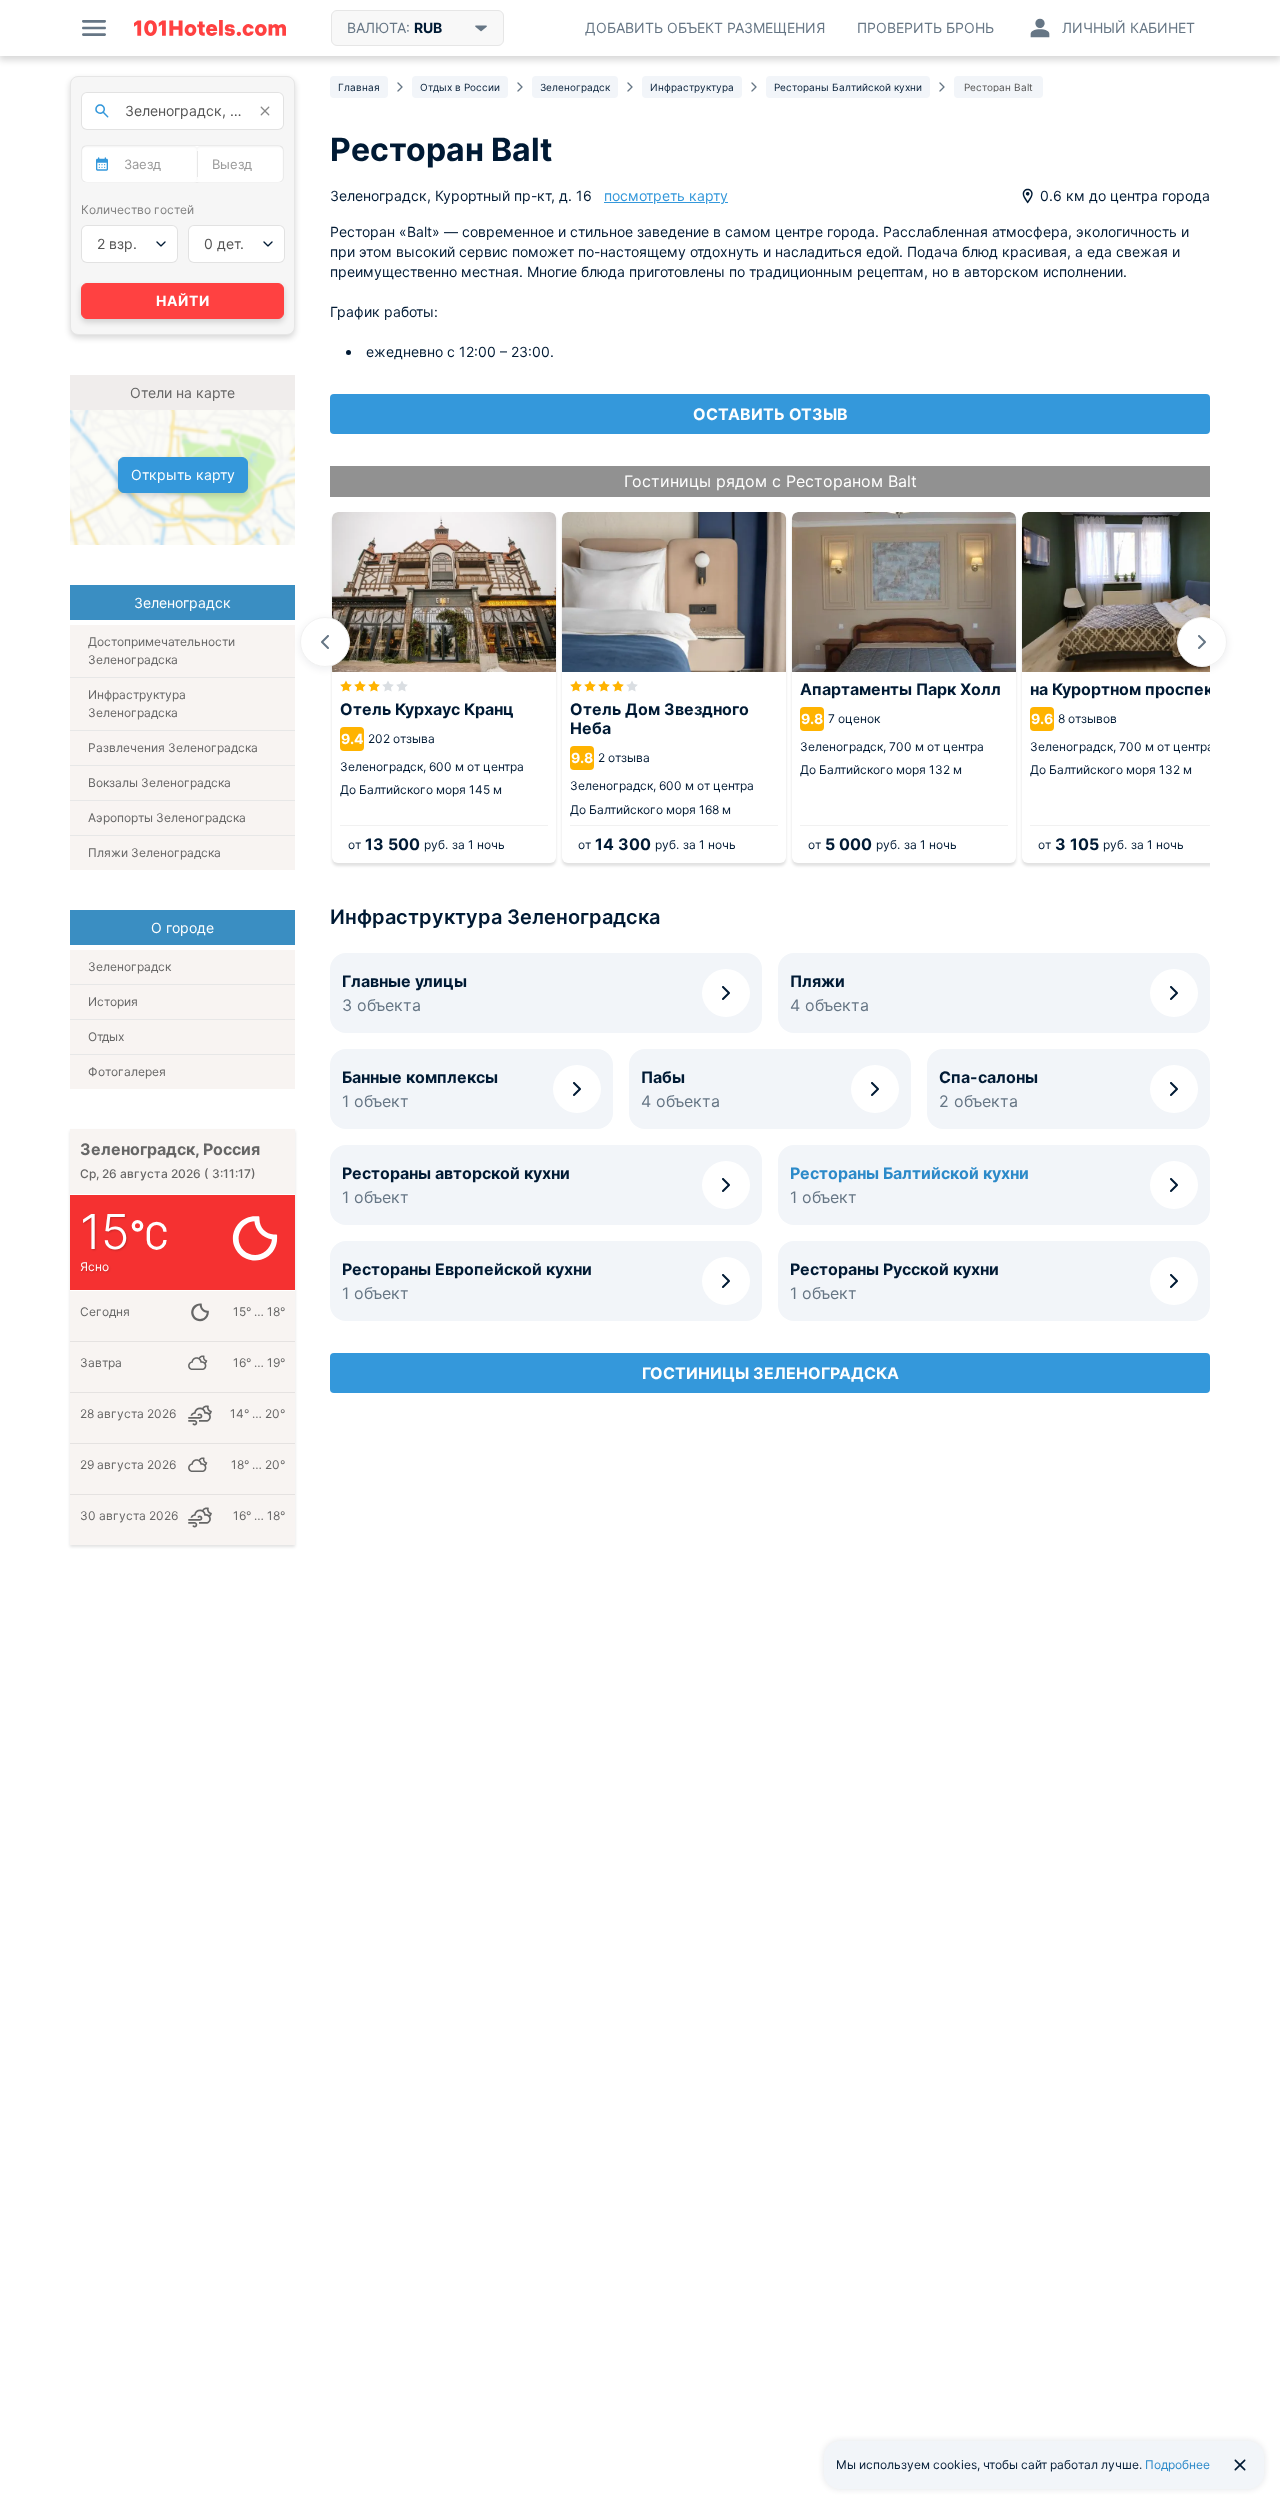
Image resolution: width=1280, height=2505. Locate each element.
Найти (183, 300)
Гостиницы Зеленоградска (770, 1373)
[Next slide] (1202, 642)
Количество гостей (137, 209)
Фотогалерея (127, 1071)
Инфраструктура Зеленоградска (137, 703)
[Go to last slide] (325, 642)
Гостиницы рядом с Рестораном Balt (770, 481)
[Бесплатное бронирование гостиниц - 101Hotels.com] (210, 28)
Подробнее (1177, 2464)
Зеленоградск (129, 966)
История (113, 1001)
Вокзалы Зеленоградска (159, 782)
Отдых (106, 1036)
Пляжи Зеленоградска (154, 852)
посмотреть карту (666, 195)
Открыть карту (183, 474)
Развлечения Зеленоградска (173, 747)
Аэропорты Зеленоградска (167, 817)
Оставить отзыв (770, 414)
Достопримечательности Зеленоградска (161, 650)
